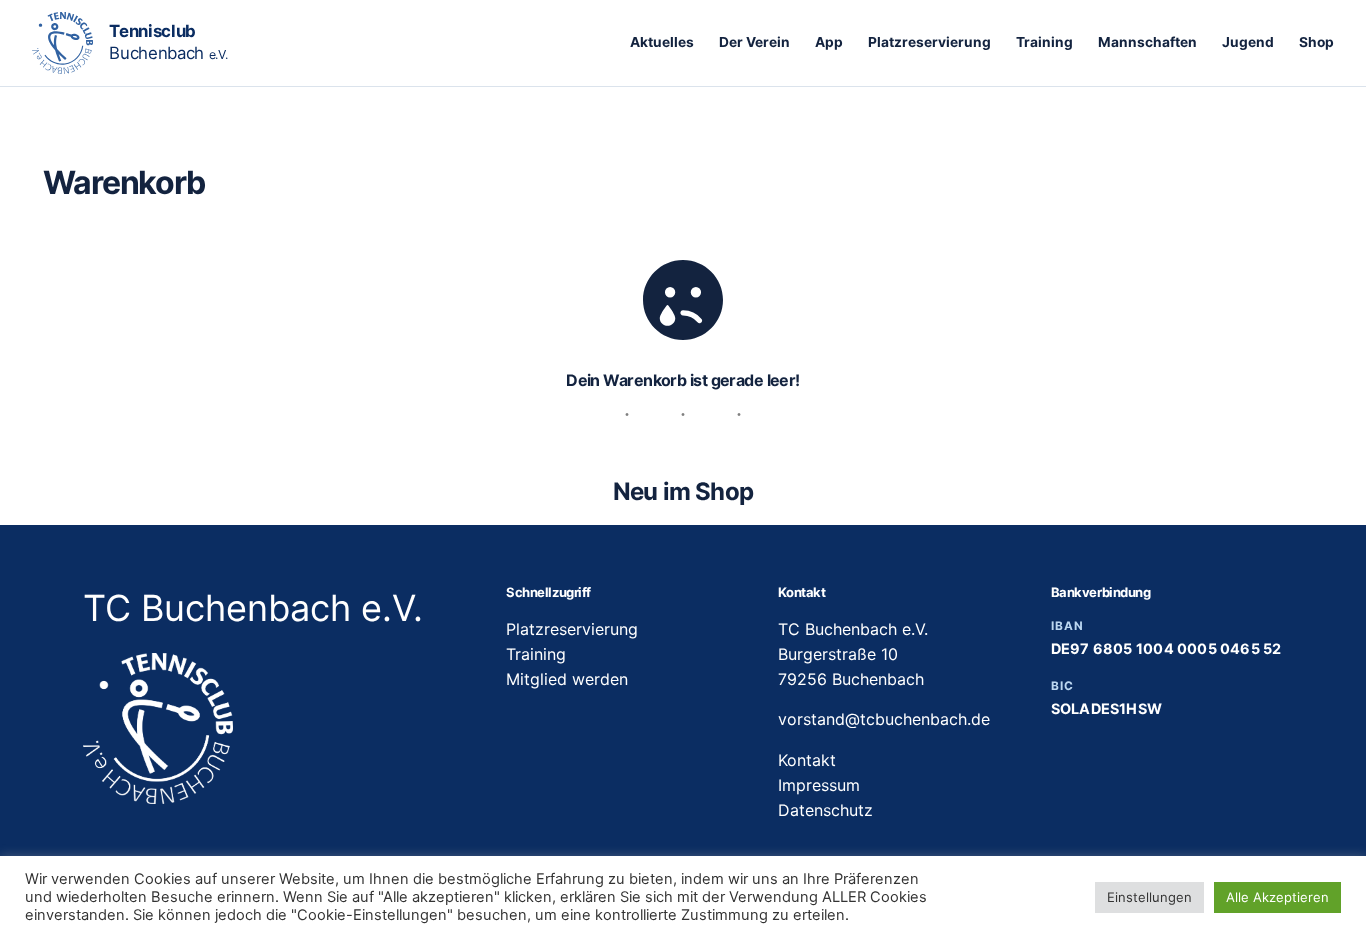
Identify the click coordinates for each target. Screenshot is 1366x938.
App (829, 42)
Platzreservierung (929, 42)
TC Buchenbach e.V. (253, 608)
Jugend (1248, 42)
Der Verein (754, 42)
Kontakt (807, 760)
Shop (1316, 42)
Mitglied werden (567, 679)
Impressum (819, 785)
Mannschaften (1147, 42)
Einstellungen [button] (1149, 897)
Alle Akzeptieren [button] (1277, 897)
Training (1044, 42)
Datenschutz (825, 810)
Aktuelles (662, 42)
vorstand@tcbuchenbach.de (884, 719)
